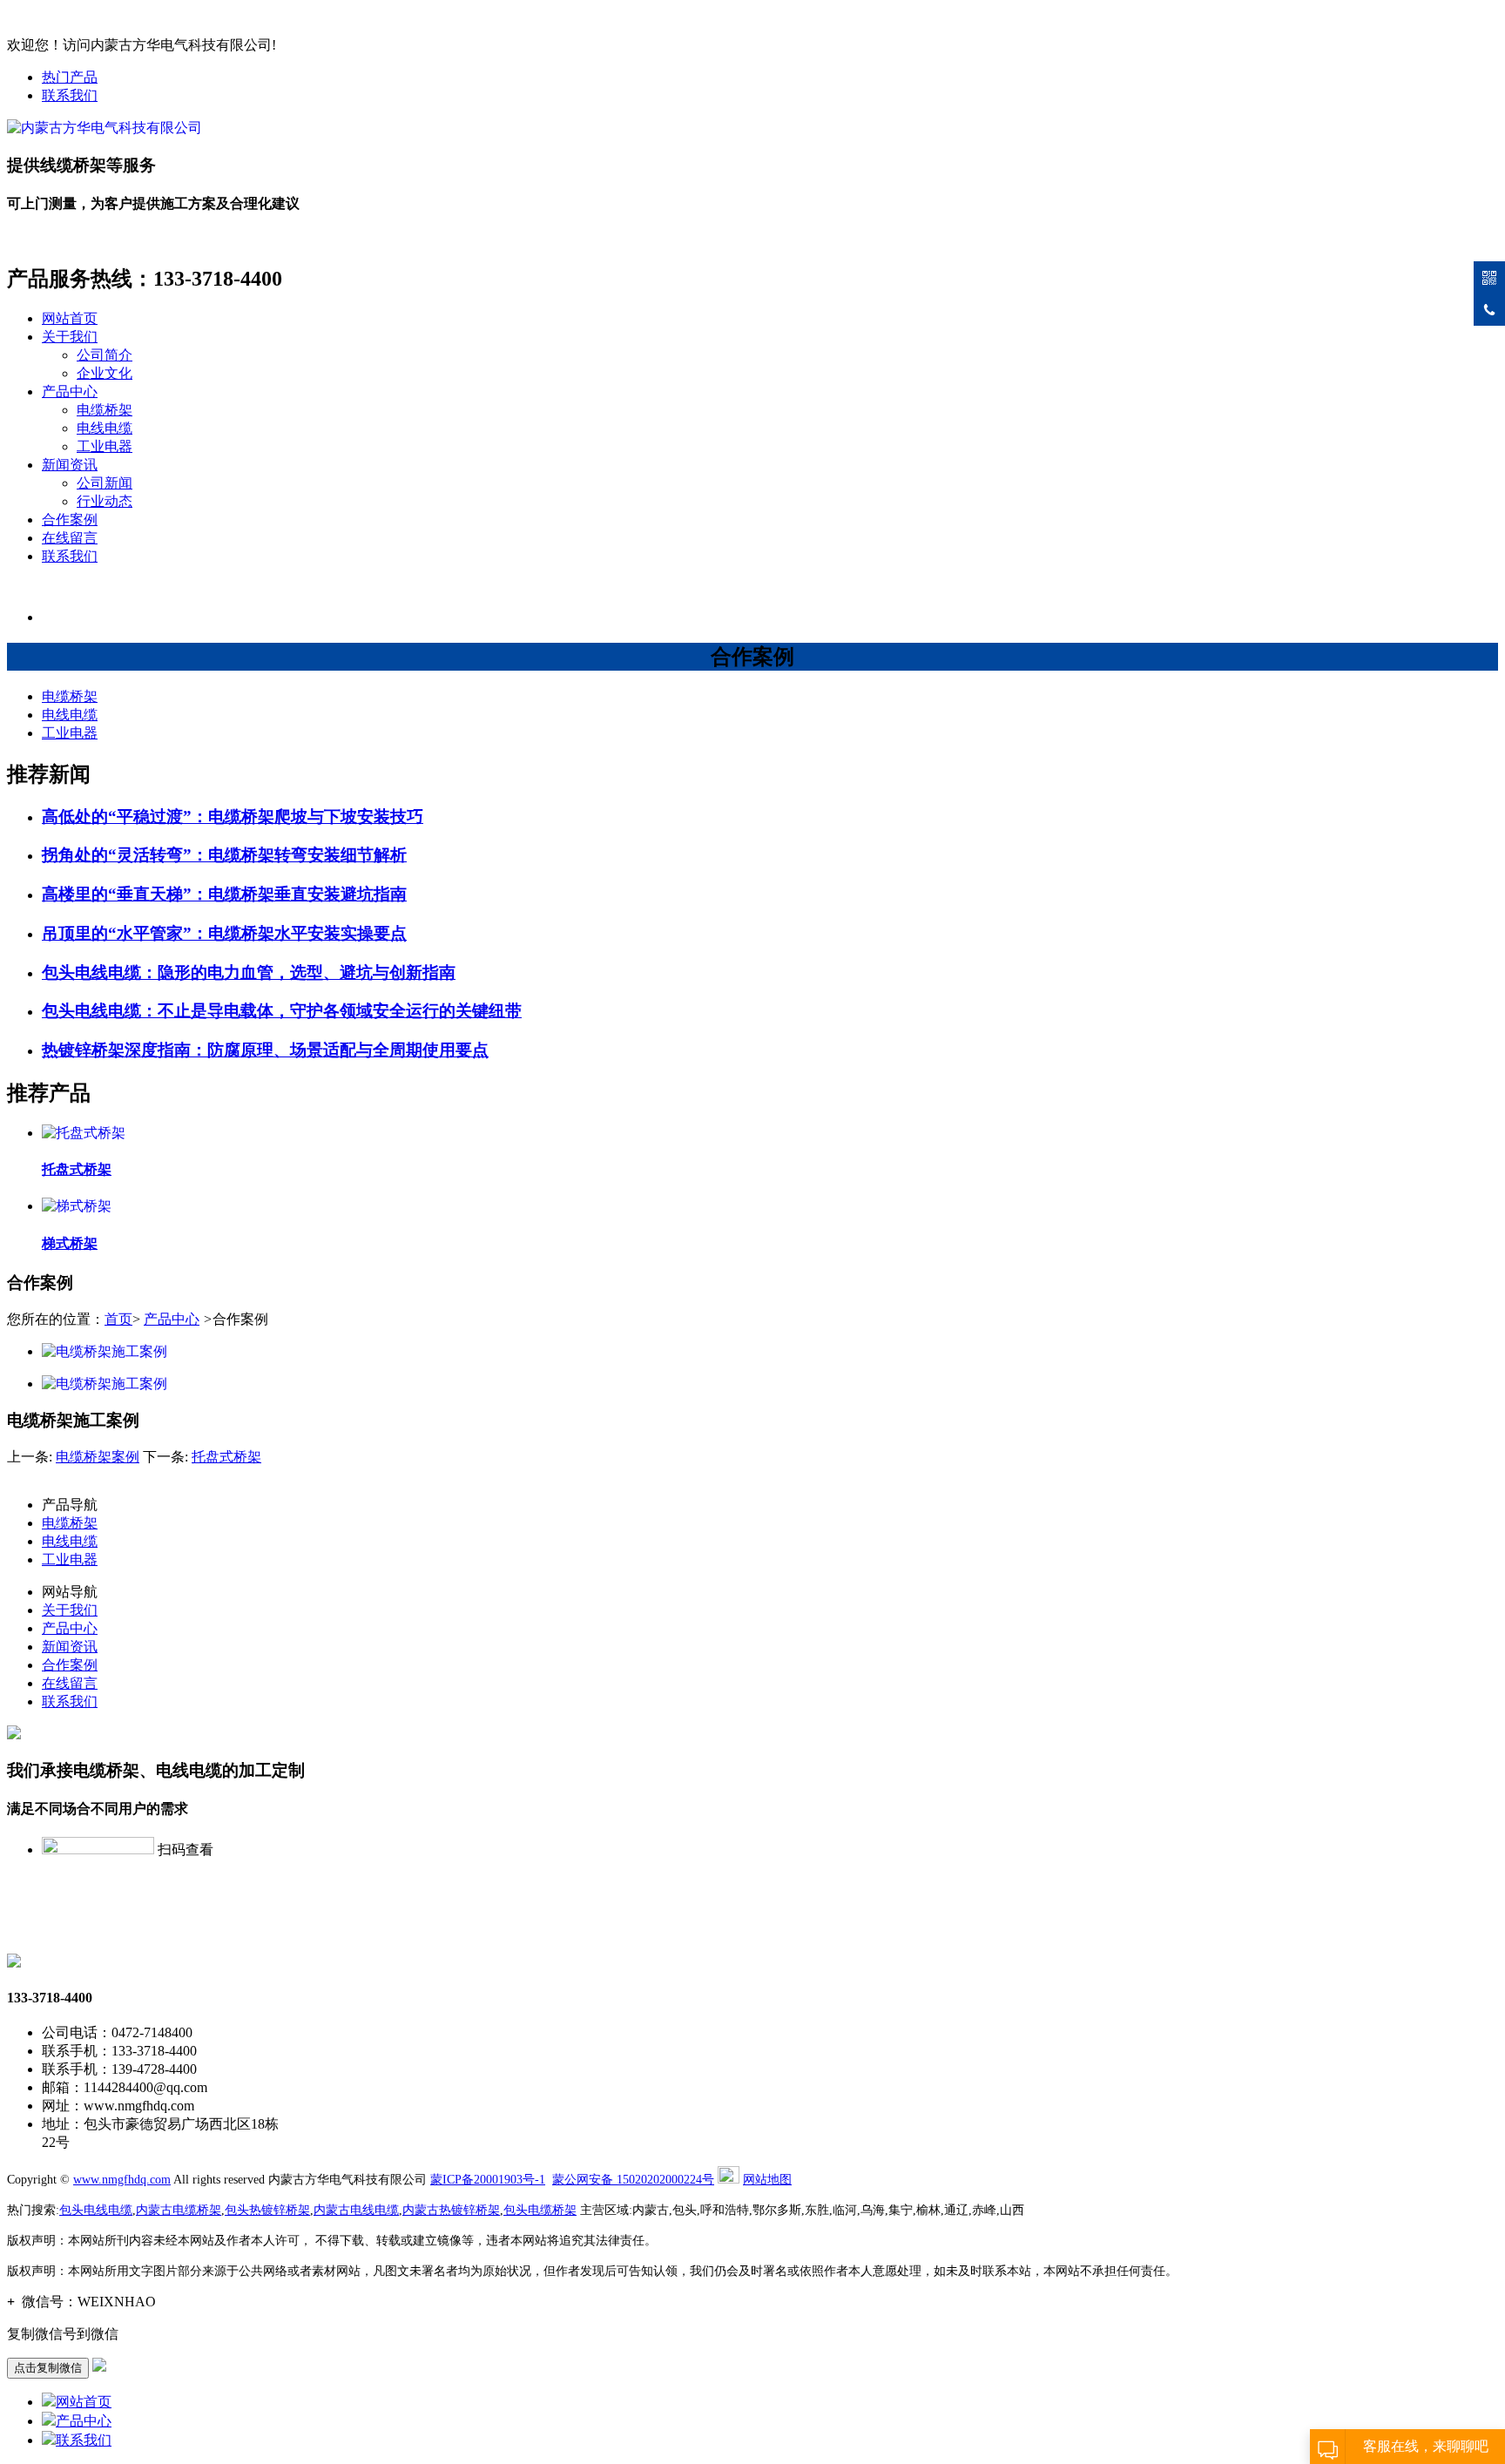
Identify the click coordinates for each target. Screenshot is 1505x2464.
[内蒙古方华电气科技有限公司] (105, 128)
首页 (118, 1319)
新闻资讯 (70, 465)
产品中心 (70, 392)
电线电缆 (105, 428)
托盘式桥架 (226, 1457)
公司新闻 (105, 483)
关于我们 (70, 337)
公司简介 (105, 355)
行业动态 (105, 501)
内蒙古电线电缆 (356, 2210)
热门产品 (70, 77)
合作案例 (70, 520)
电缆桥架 (105, 410)
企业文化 (105, 373)
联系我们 (70, 95)
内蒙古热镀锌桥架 (451, 2210)
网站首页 (70, 318)
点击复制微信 (48, 2368)
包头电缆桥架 (540, 2210)
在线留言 (70, 538)
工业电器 (105, 446)
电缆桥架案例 (98, 1457)
